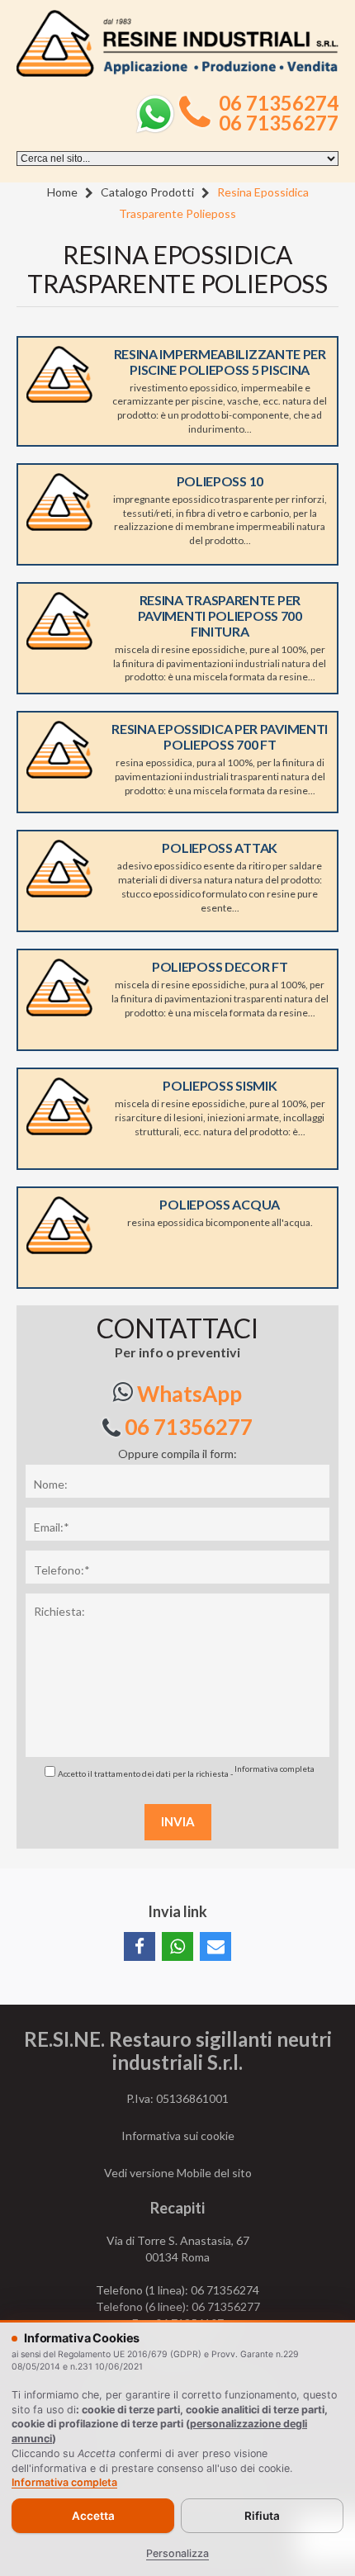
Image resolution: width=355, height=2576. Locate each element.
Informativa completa (275, 1769)
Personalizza (177, 2553)
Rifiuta (262, 2516)
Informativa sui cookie (178, 2136)
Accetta (93, 2516)
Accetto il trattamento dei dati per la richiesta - (186, 1771)
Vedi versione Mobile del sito (178, 2173)
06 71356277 (279, 123)
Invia (178, 1821)
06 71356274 (279, 103)
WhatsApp (187, 1394)
